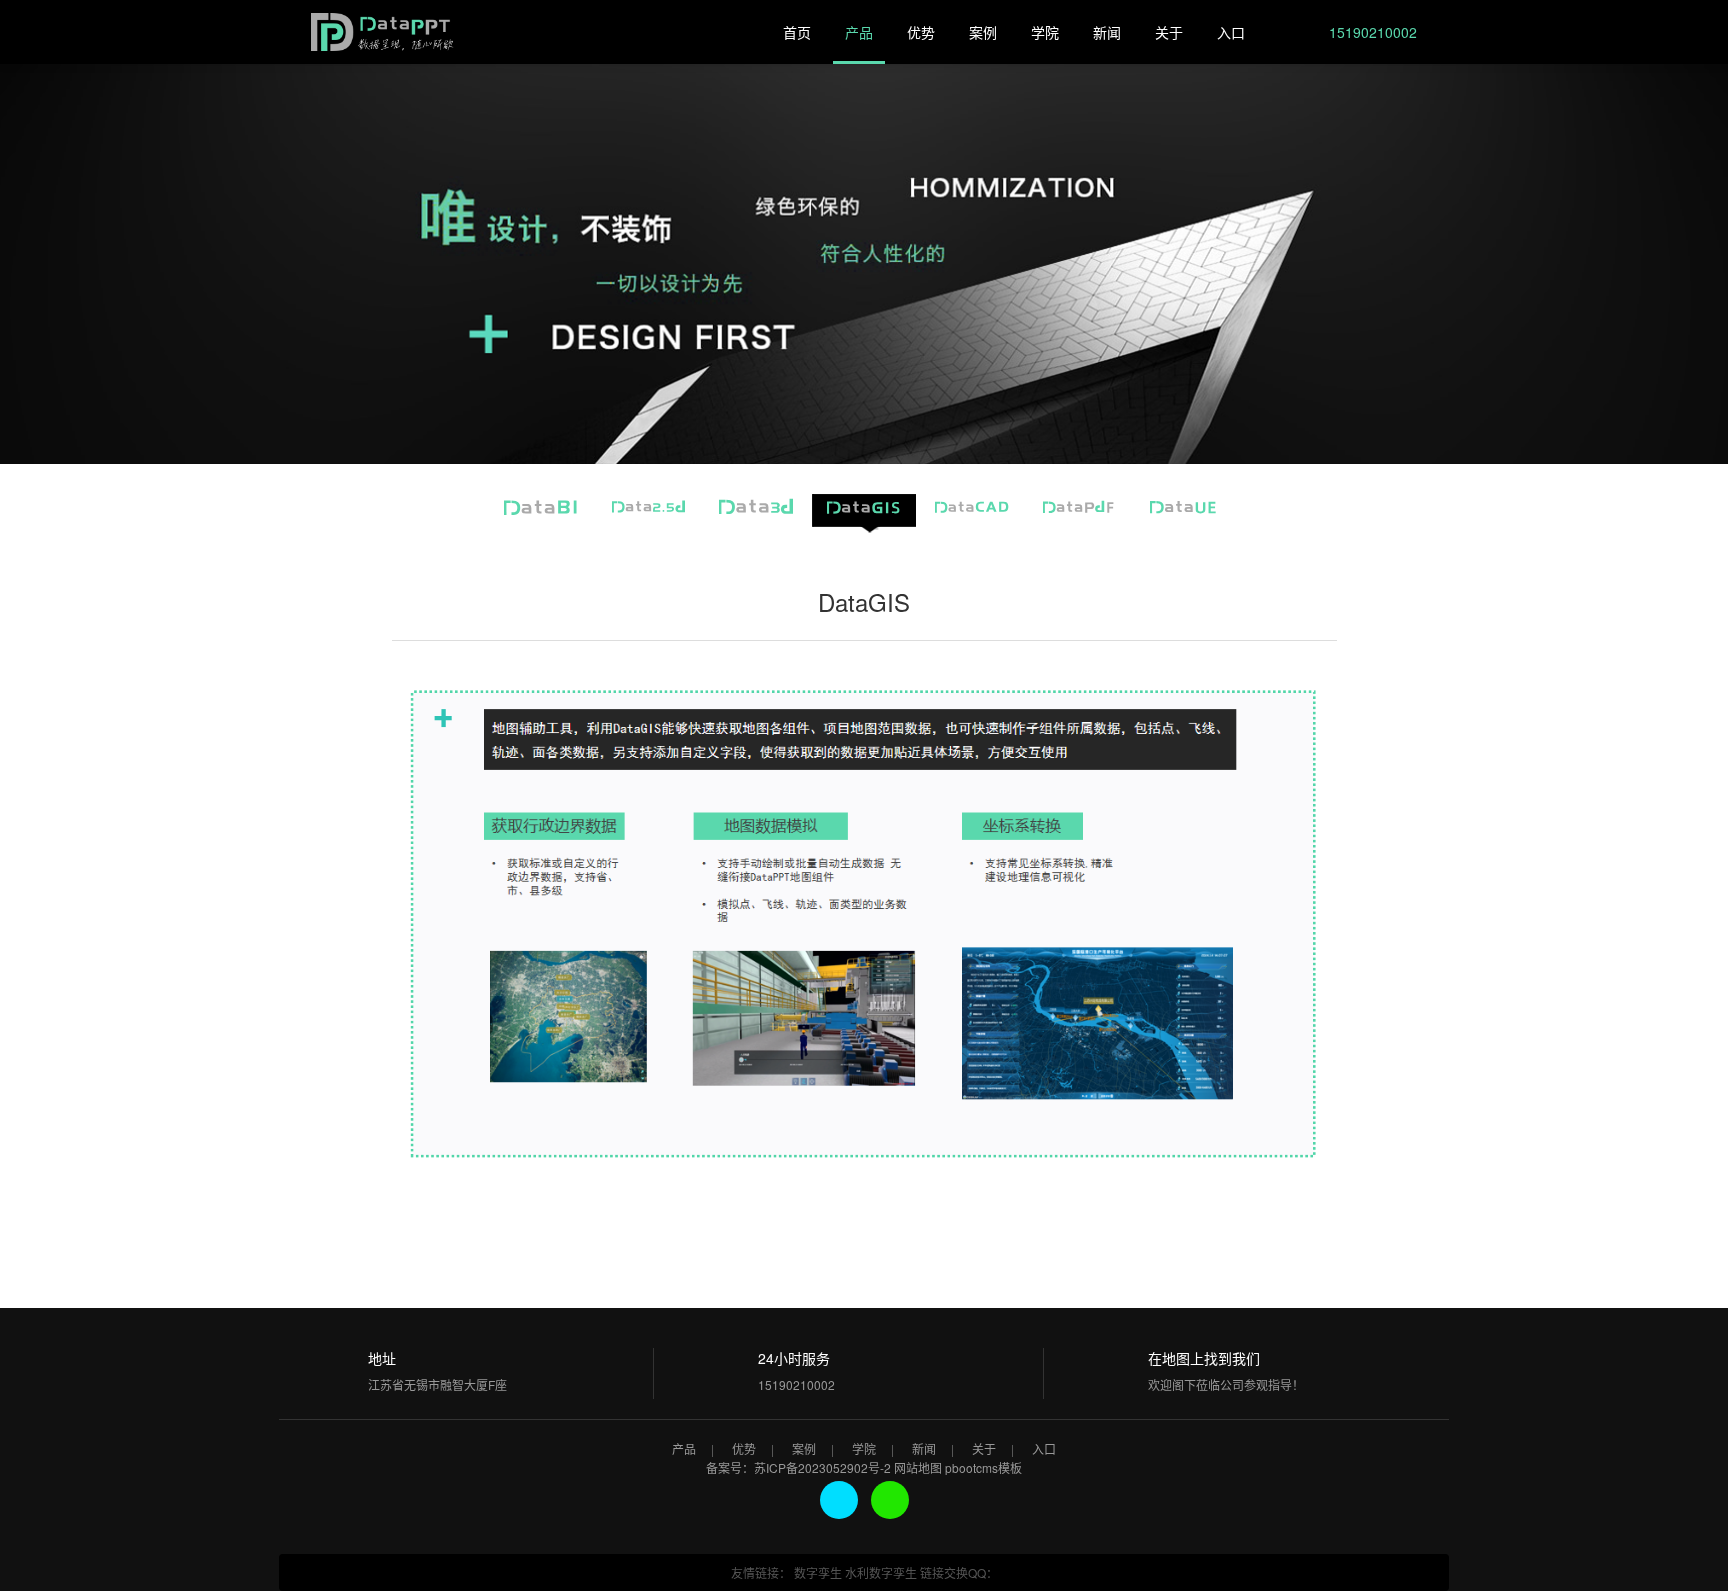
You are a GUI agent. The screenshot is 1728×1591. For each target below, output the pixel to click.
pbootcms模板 (983, 1467)
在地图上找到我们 (1204, 1358)
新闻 (1107, 32)
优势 (921, 32)
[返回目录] (406, 1230)
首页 (797, 32)
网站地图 (918, 1467)
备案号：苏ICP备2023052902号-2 (798, 1467)
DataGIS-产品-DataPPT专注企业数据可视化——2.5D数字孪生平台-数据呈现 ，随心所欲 (384, 37)
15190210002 (1371, 32)
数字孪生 (818, 1572)
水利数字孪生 (881, 1572)
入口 (1231, 32)
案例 (983, 32)
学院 (1045, 32)
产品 (859, 32)
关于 (1169, 32)
